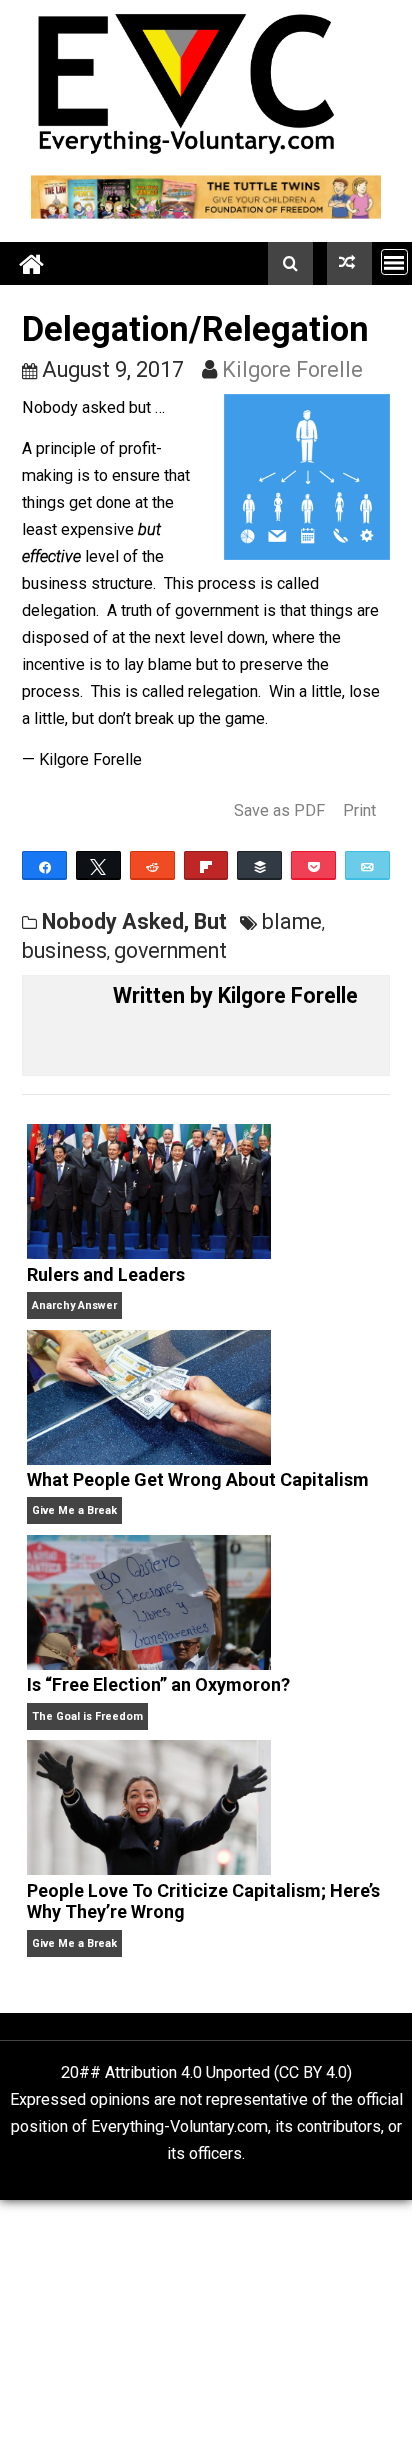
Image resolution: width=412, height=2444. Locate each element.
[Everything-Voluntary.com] (33, 263)
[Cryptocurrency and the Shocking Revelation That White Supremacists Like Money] (349, 263)
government (170, 950)
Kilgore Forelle (292, 369)
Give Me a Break (74, 1510)
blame (292, 921)
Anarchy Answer (74, 1305)
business (64, 950)
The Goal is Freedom (87, 1716)
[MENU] (394, 261)
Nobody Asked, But (134, 921)
